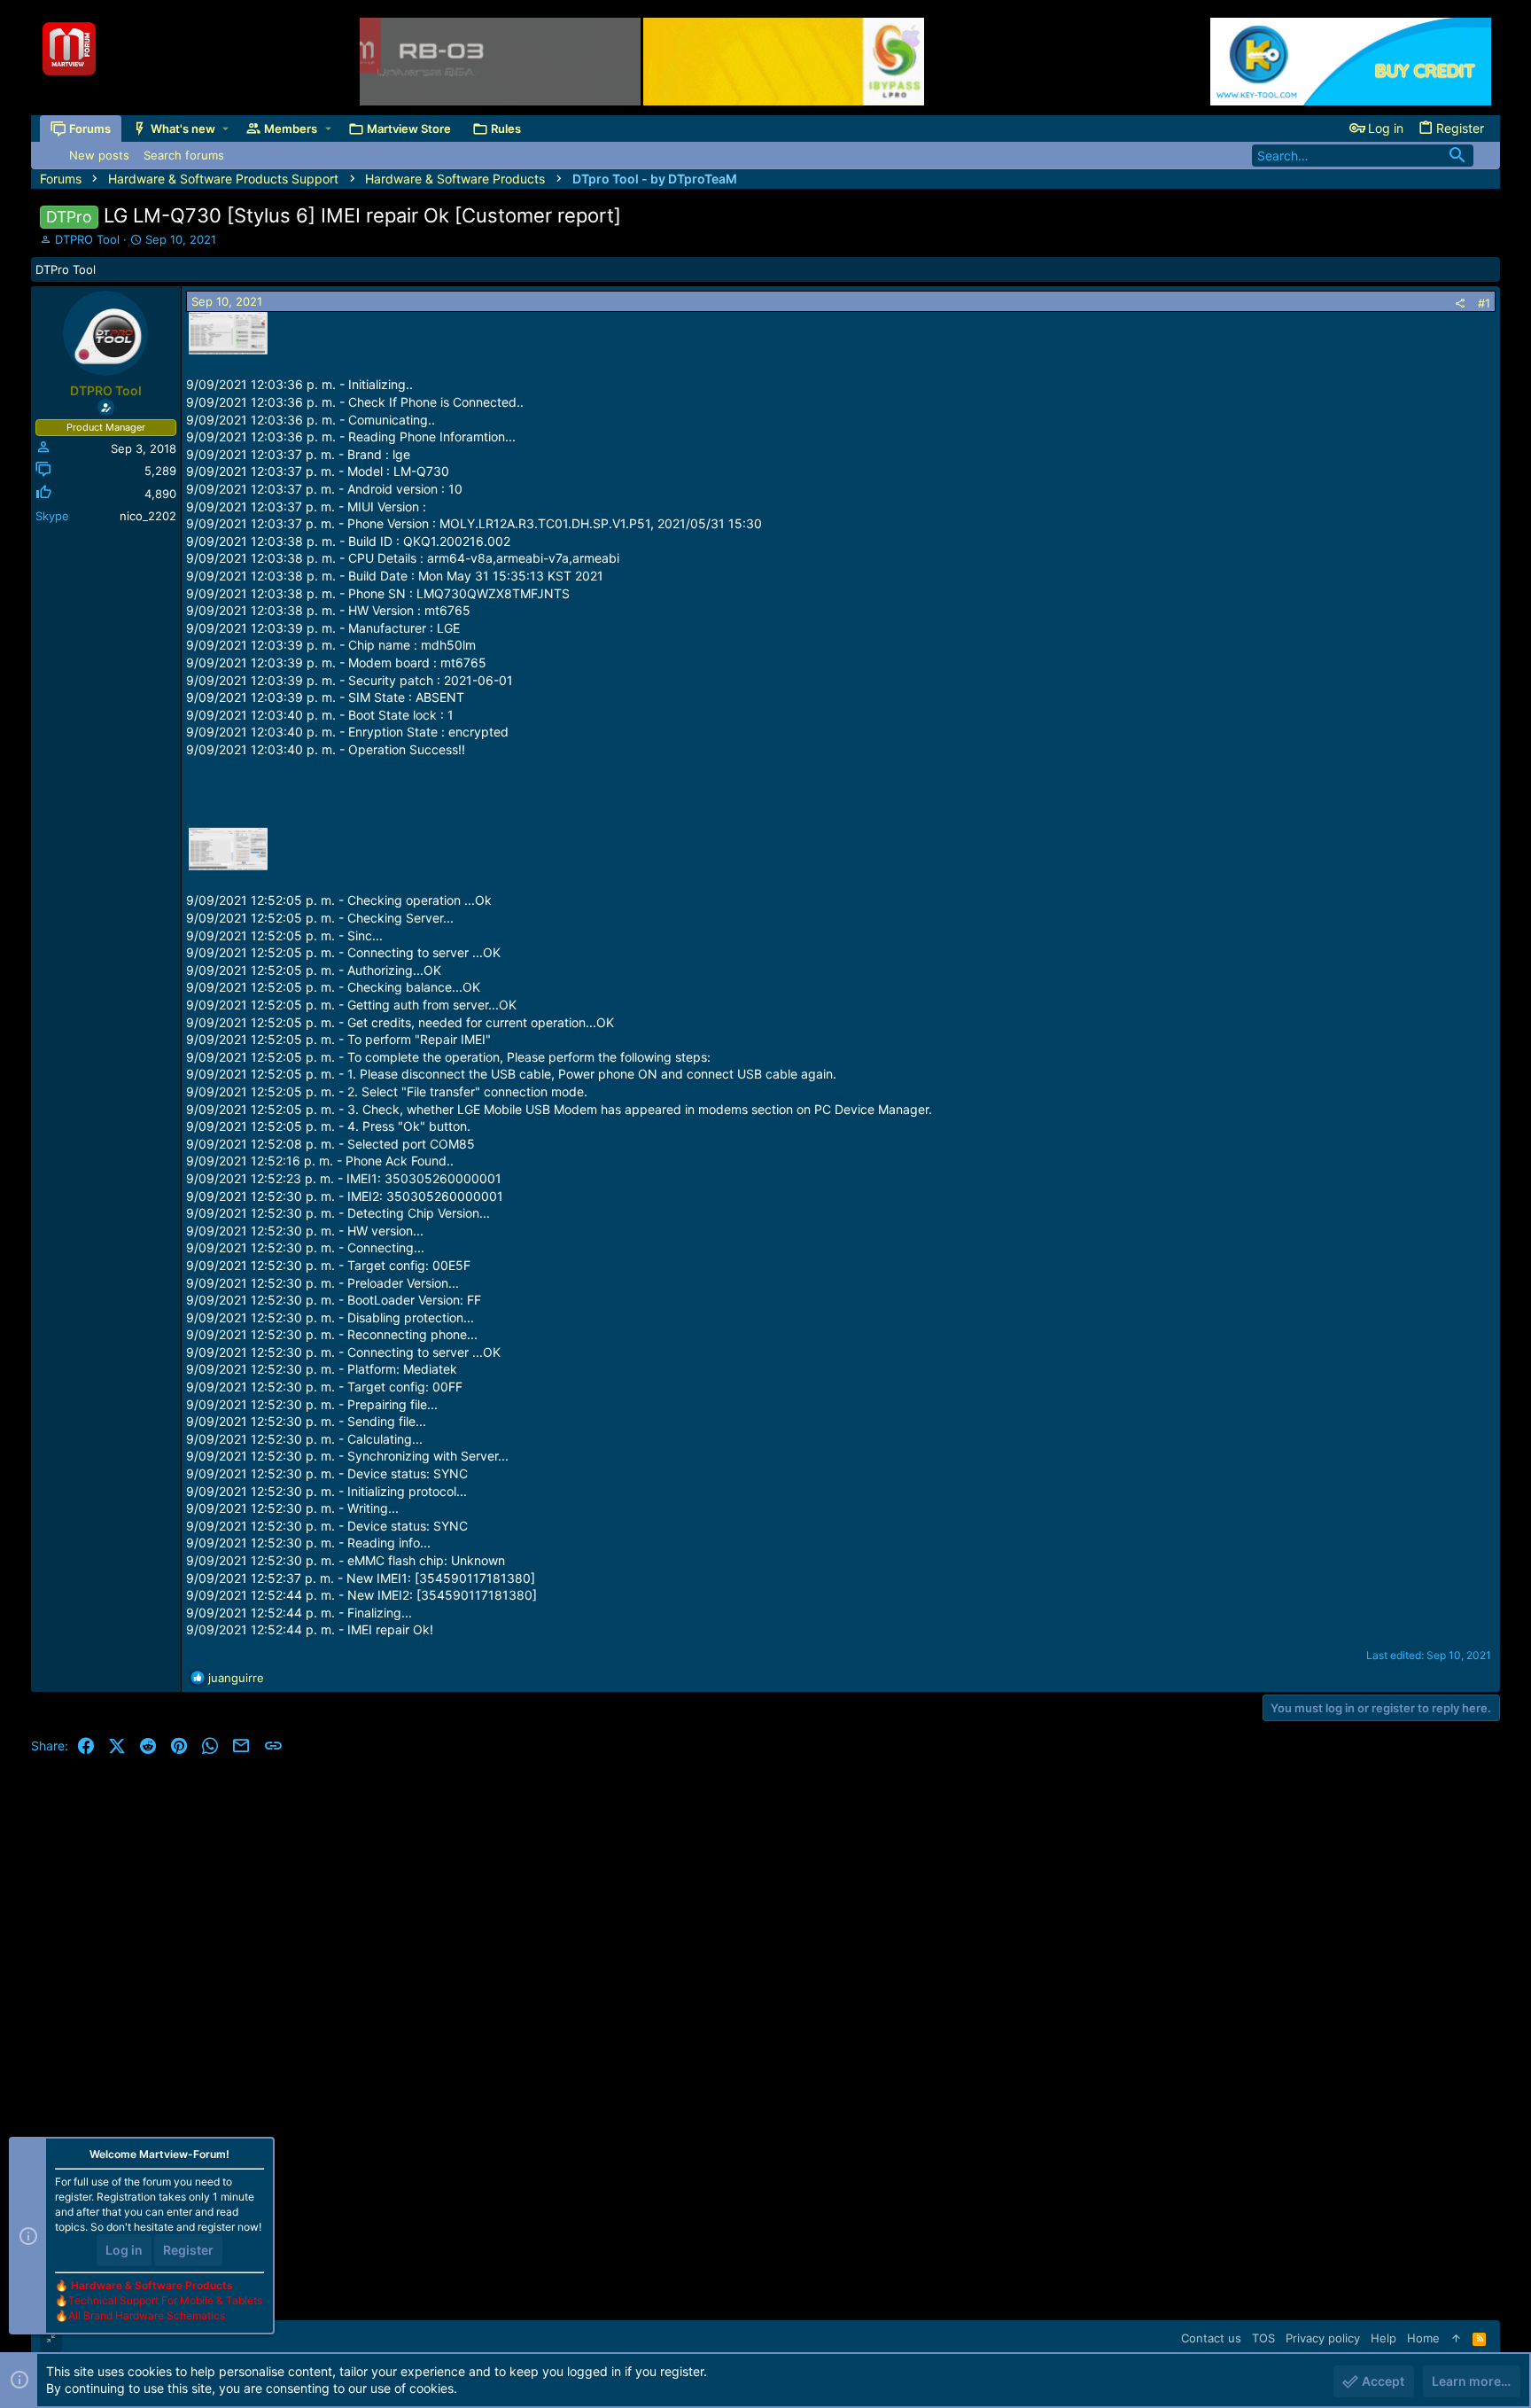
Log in (124, 2250)
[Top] (1456, 2338)
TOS (1263, 2338)
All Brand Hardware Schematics (147, 2315)
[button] (225, 129)
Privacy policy (1323, 2338)
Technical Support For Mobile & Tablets (165, 2300)
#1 (1484, 303)
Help (1383, 2338)
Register (188, 2250)
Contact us (1211, 2338)
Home (1423, 2338)
